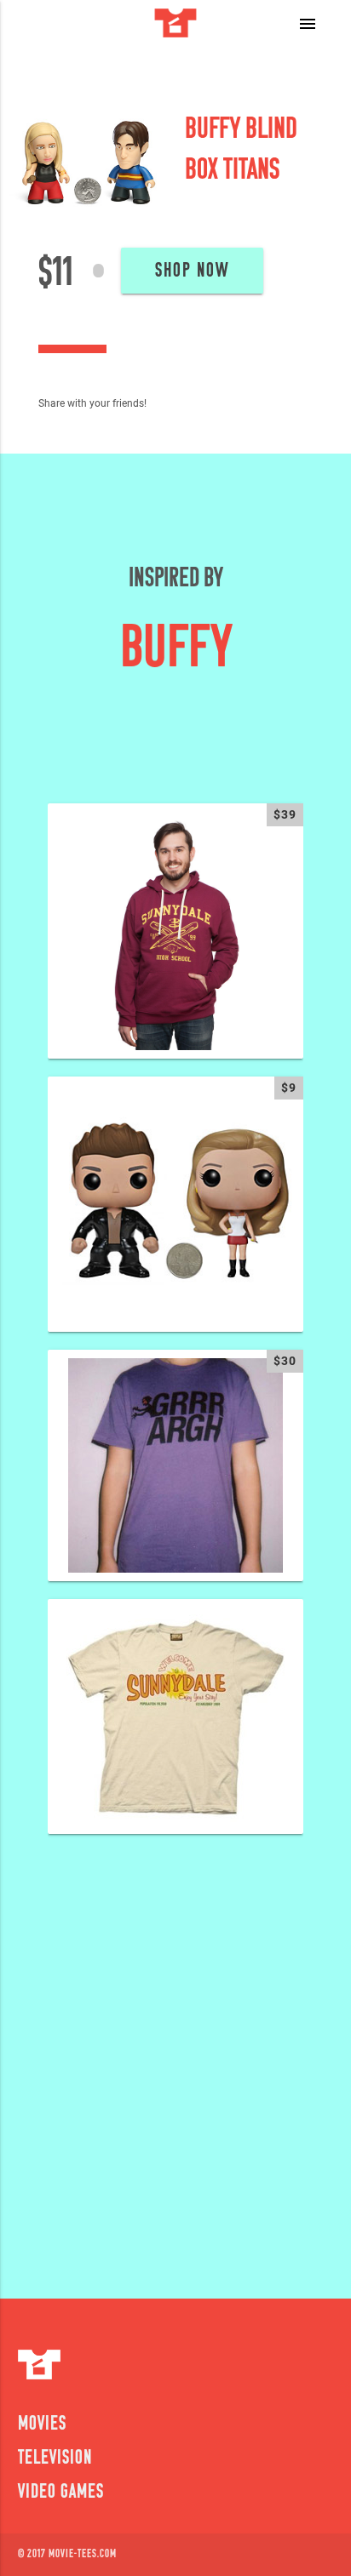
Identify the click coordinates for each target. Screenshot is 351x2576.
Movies (42, 2425)
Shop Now (192, 271)
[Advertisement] (175, 2055)
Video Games (61, 2493)
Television (55, 2459)
